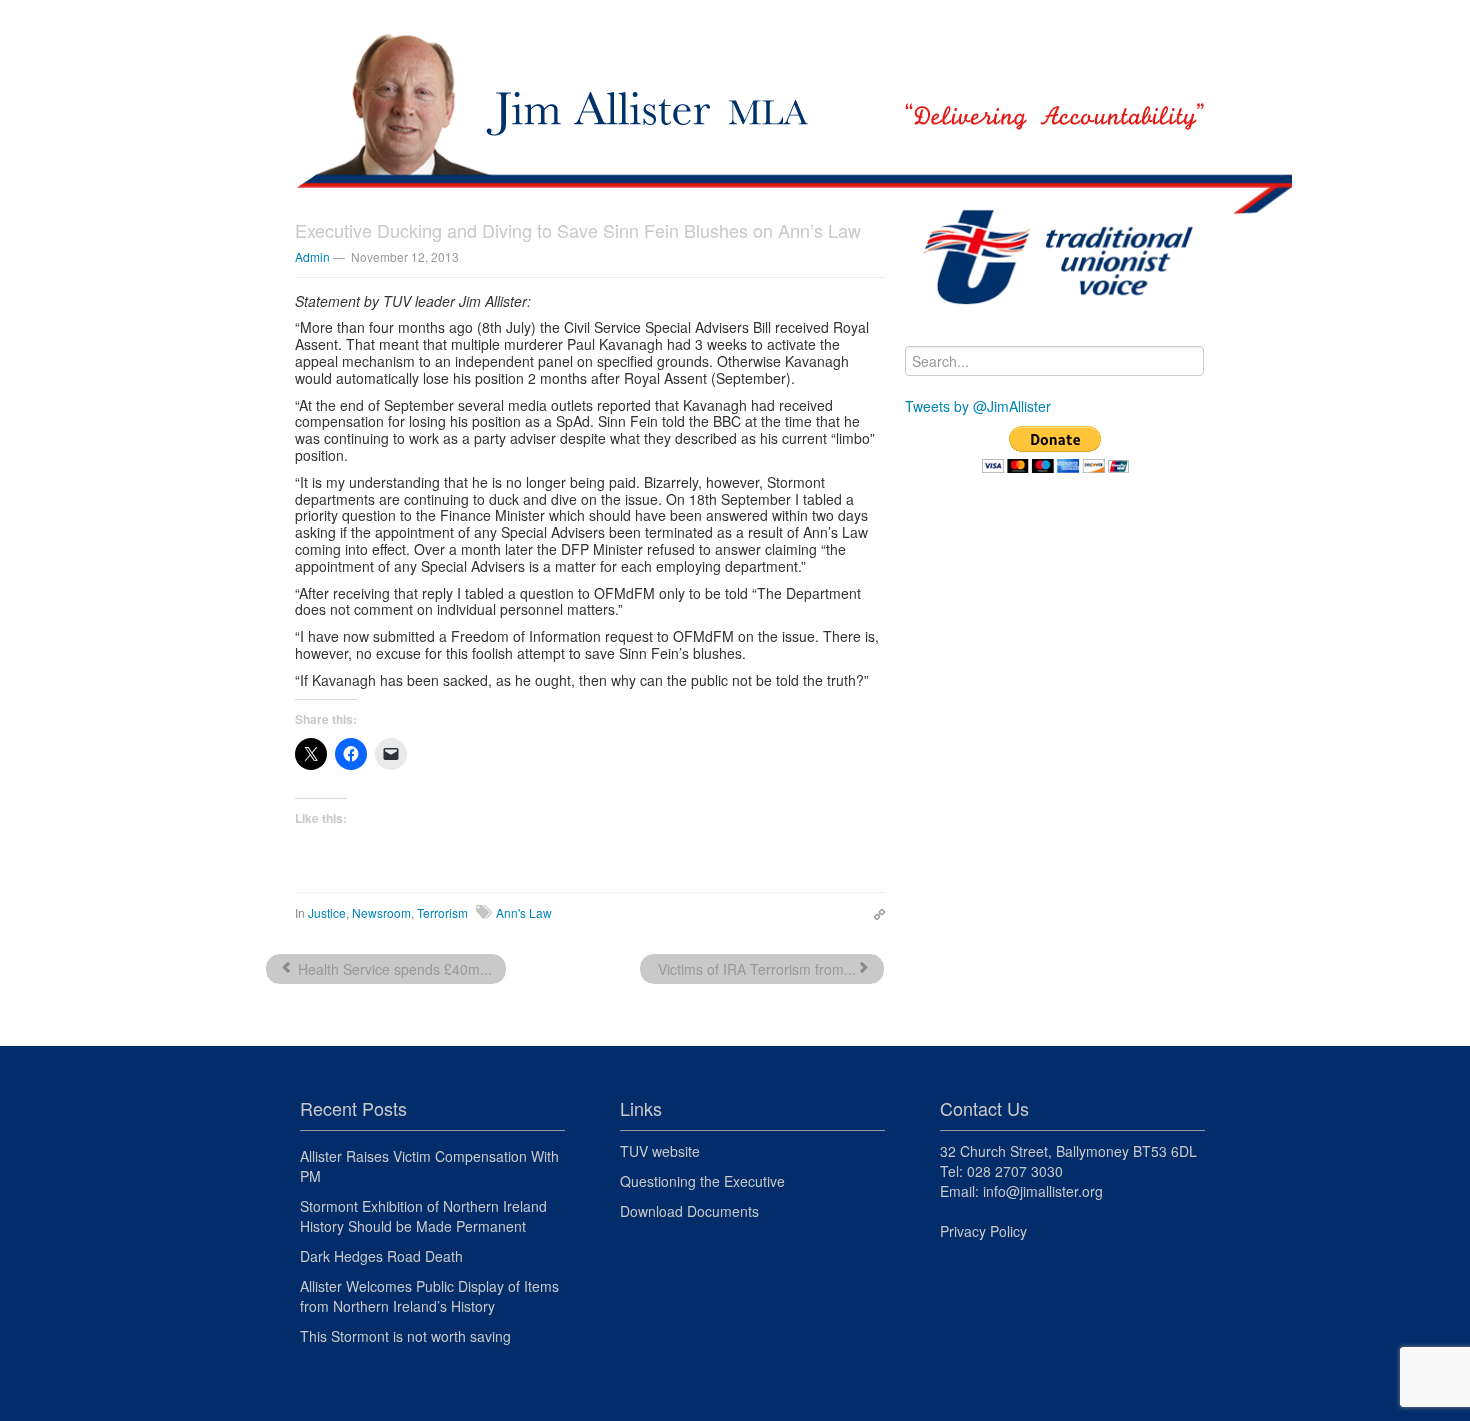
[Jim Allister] (735, 85)
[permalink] (874, 912)
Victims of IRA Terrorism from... (755, 969)
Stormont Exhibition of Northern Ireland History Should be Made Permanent (423, 1216)
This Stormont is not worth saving (405, 1336)
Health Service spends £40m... (393, 969)
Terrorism (442, 912)
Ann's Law (524, 912)
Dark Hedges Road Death (381, 1256)
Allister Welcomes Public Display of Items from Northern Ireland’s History (429, 1296)
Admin (312, 256)
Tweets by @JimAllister (978, 406)
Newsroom (381, 912)
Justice (327, 912)
